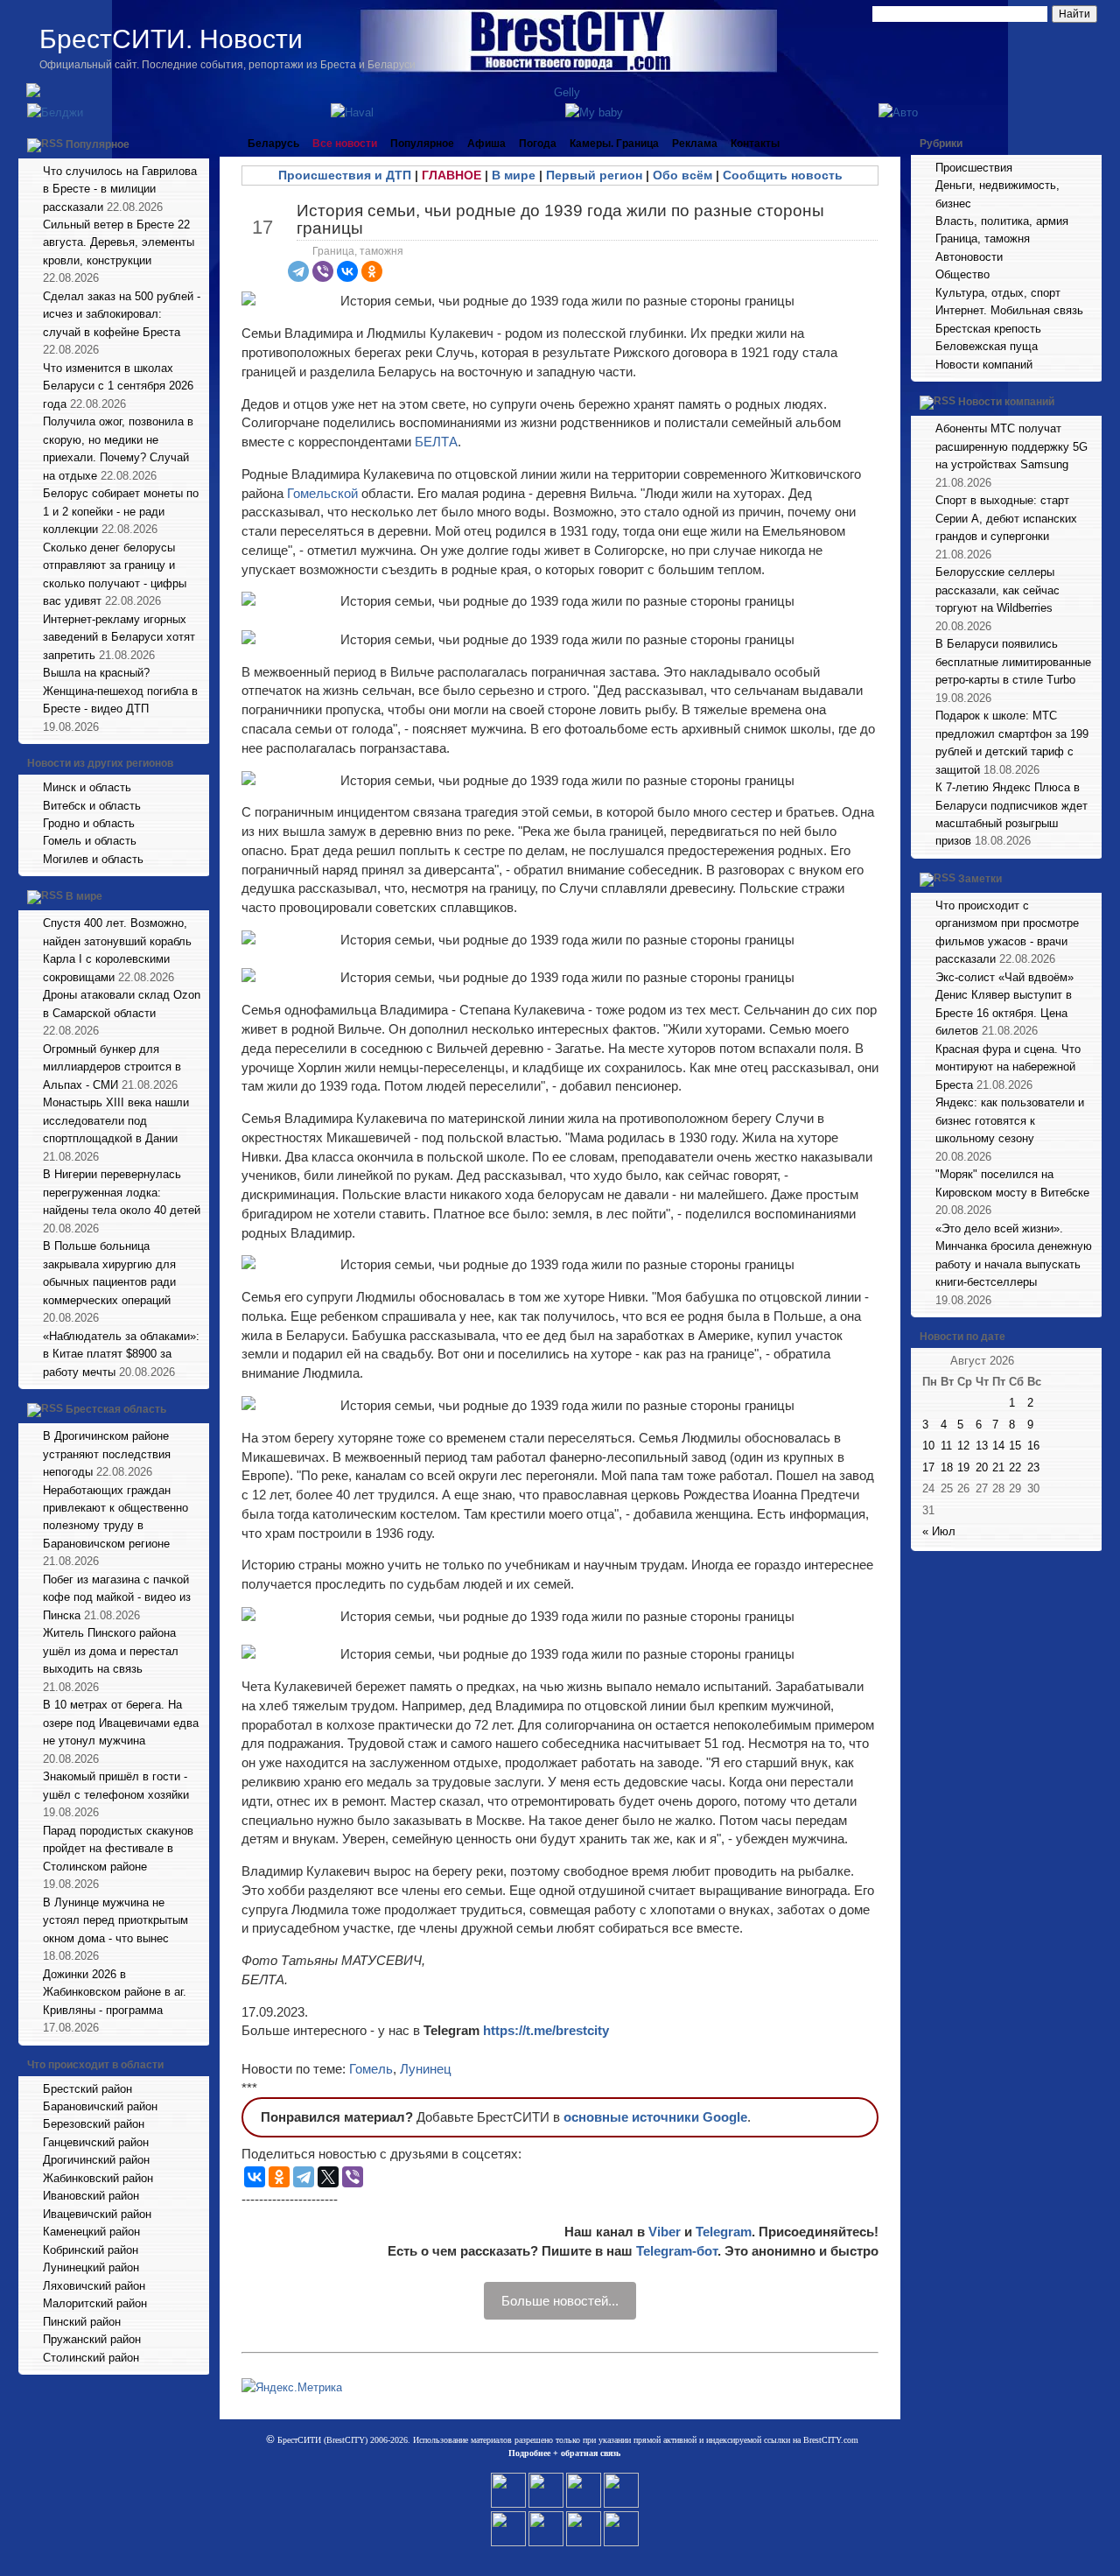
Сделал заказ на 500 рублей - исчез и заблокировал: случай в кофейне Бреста (122, 314)
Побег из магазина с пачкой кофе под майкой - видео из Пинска (117, 1597)
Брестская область (116, 1409)
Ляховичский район (94, 2286)
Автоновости (969, 257)
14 (998, 1446)
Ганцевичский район (96, 2142)
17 (928, 1467)
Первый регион (594, 175)
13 (982, 1446)
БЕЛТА (436, 442)
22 (1015, 1467)
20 (982, 1467)
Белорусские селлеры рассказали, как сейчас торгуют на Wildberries (997, 590)
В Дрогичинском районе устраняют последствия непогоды (107, 1454)
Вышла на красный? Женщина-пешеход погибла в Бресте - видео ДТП (120, 691)
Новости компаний (984, 365)
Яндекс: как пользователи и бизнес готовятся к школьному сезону (1010, 1120)
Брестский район (87, 2089)
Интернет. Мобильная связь (1009, 310)
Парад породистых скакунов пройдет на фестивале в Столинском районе (118, 1849)
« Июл (939, 1531)
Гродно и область (89, 823)
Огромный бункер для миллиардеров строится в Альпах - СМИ (112, 1067)
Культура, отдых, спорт (998, 293)
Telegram (724, 2232)
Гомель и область (90, 841)
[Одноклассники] (372, 271)
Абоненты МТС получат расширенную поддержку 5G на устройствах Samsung (1011, 446)
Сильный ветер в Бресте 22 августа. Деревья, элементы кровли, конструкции (119, 242)
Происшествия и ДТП (345, 175)
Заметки (980, 879)
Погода (538, 144)
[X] (328, 2177)
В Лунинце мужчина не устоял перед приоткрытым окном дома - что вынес (115, 1920)
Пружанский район (92, 2339)
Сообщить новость (783, 175)
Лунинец (426, 2069)
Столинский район (91, 2358)
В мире (84, 897)
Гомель (371, 2069)
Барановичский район (100, 2106)
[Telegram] (298, 271)
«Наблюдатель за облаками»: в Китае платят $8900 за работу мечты (121, 1354)
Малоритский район (95, 2303)
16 (1033, 1446)
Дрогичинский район (96, 2160)
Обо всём (682, 175)
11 (946, 1446)
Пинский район (82, 2322)
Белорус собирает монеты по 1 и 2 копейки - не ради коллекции (121, 511)
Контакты (755, 144)
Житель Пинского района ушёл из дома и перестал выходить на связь (111, 1651)
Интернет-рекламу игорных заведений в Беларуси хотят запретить (119, 637)
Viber (665, 2232)
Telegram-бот (677, 2251)
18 (947, 1467)
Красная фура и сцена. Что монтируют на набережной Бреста (1008, 1067)
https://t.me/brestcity (546, 2030)
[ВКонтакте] (347, 271)
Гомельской (324, 493)
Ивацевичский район (97, 2214)
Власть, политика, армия (1002, 221)
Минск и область (87, 787)
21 (998, 1467)
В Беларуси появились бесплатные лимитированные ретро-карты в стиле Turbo (1013, 662)
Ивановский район (91, 2196)
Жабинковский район (98, 2178)
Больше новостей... (560, 2301)
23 (1033, 1467)
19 (963, 1467)
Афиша (486, 144)
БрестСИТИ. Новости (171, 39)
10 (928, 1446)
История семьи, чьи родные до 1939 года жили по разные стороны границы (560, 219)
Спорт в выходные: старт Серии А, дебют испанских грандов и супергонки (1006, 518)
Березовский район (94, 2124)
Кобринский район (91, 2250)
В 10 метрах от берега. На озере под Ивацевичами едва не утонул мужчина (121, 1723)
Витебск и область (92, 806)
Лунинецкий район (91, 2267)
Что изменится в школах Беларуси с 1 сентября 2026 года (118, 386)
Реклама (695, 144)
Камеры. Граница (614, 144)
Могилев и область (93, 859)
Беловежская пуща (987, 346)
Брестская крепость (988, 329)
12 (963, 1446)
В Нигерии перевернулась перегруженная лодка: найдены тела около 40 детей (122, 1192)
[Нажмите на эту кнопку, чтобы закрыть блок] (198, 144)
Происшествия (974, 168)
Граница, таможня (358, 251)
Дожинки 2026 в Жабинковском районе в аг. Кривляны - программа (115, 1992)
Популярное (98, 144)
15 (1015, 1446)
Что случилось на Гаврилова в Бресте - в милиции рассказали (120, 189)
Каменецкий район (91, 2232)
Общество (962, 274)
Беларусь (273, 144)
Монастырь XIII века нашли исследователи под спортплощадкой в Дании (116, 1120)
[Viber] (323, 271)
